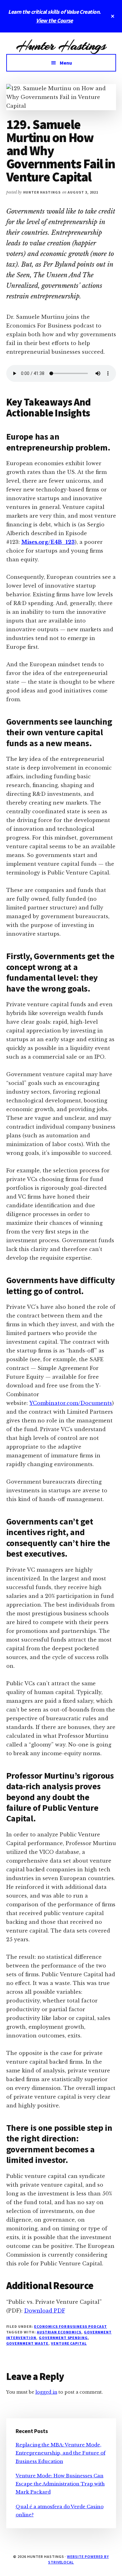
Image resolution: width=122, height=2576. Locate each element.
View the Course (54, 20)
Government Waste (27, 2343)
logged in (46, 2392)
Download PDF (45, 2311)
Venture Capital (69, 2343)
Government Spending (63, 2338)
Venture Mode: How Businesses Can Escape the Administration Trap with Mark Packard (60, 2484)
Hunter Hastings (61, 46)
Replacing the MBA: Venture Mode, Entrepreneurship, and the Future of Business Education (61, 2453)
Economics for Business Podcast (71, 2326)
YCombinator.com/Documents (71, 1403)
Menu (66, 63)
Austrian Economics (59, 2332)
